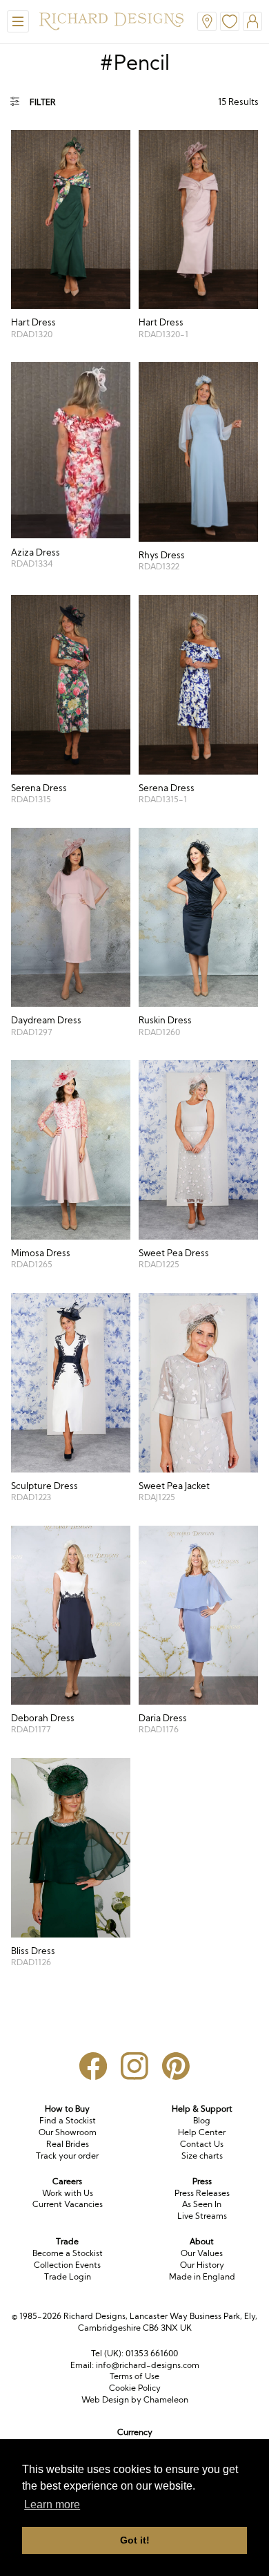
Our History (202, 2265)
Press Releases (202, 2193)
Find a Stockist (68, 2120)
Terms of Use (134, 2376)
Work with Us (68, 2193)
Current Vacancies (68, 2204)
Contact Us (202, 2144)
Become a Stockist (68, 2253)
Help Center (202, 2132)
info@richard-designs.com (148, 2365)
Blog (202, 2120)
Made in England (202, 2276)
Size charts (202, 2156)
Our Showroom (68, 2132)
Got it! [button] (135, 2540)
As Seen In (202, 2204)
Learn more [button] (52, 2504)
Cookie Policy (135, 2388)
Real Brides (68, 2144)
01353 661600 (152, 2353)
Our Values (202, 2253)
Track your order (67, 2156)
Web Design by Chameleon (135, 2399)
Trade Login (68, 2276)
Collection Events (67, 2265)
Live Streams (202, 2216)
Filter (43, 102)
